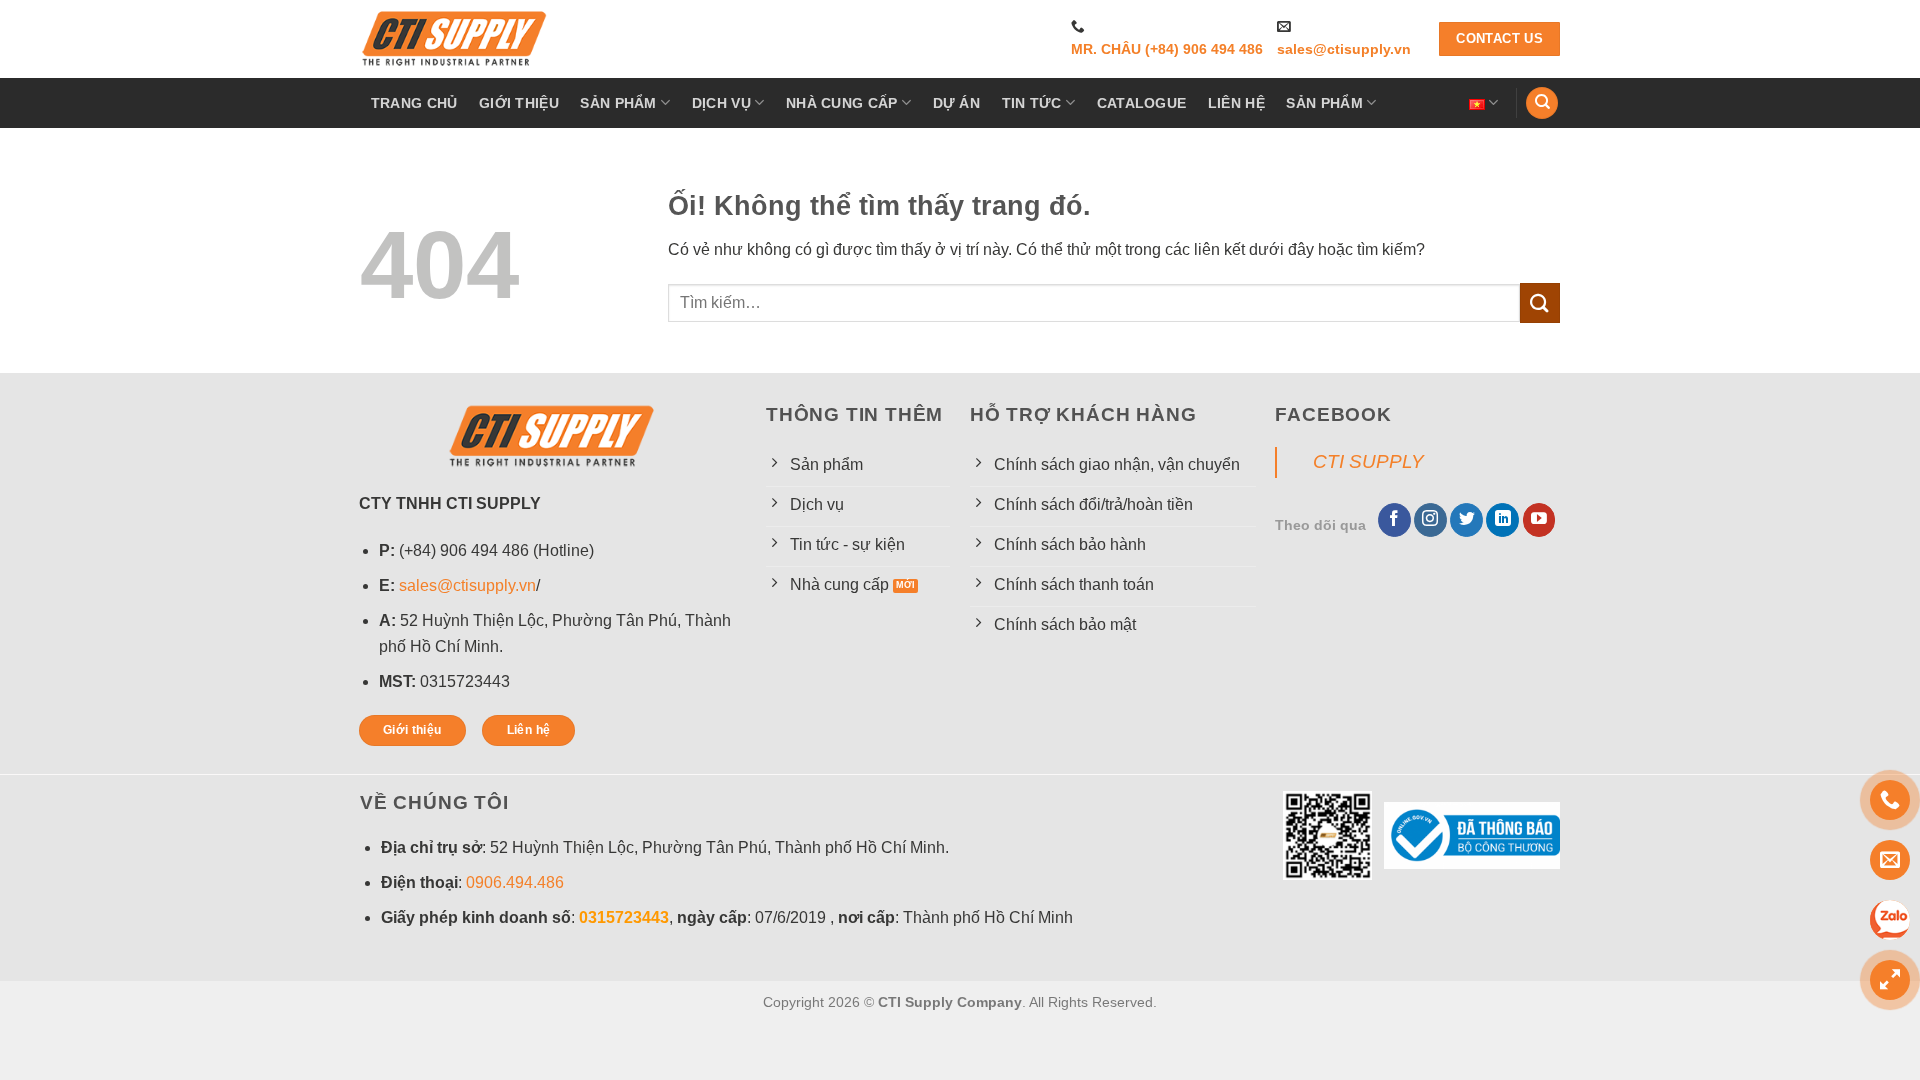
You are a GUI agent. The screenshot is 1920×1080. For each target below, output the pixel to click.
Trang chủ (414, 103)
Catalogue (1142, 103)
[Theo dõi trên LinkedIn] (1502, 520)
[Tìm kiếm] (1542, 103)
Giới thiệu (519, 103)
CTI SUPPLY (1368, 461)
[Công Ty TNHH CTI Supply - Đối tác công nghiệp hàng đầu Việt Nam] (455, 39)
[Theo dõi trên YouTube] (1539, 520)
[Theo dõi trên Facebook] (1394, 520)
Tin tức (1032, 103)
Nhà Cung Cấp (841, 103)
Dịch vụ (721, 103)
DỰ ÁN (956, 103)
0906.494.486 (515, 882)
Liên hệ (1236, 103)
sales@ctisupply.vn (1344, 49)
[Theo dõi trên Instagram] (1430, 520)
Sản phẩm (618, 103)
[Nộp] (1540, 302)
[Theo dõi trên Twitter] (1466, 520)
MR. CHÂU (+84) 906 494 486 (1167, 49)
